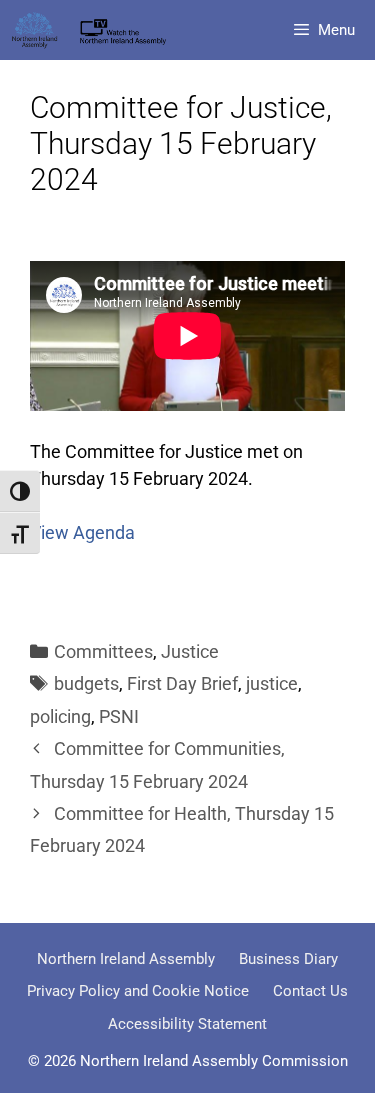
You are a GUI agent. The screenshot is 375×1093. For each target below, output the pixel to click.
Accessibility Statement (187, 1024)
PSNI (119, 716)
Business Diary (288, 959)
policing (60, 716)
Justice (190, 651)
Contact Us (310, 991)
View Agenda (82, 532)
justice (272, 683)
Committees (103, 651)
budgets (86, 683)
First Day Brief (182, 683)
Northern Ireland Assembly (126, 959)
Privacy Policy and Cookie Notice (138, 991)
